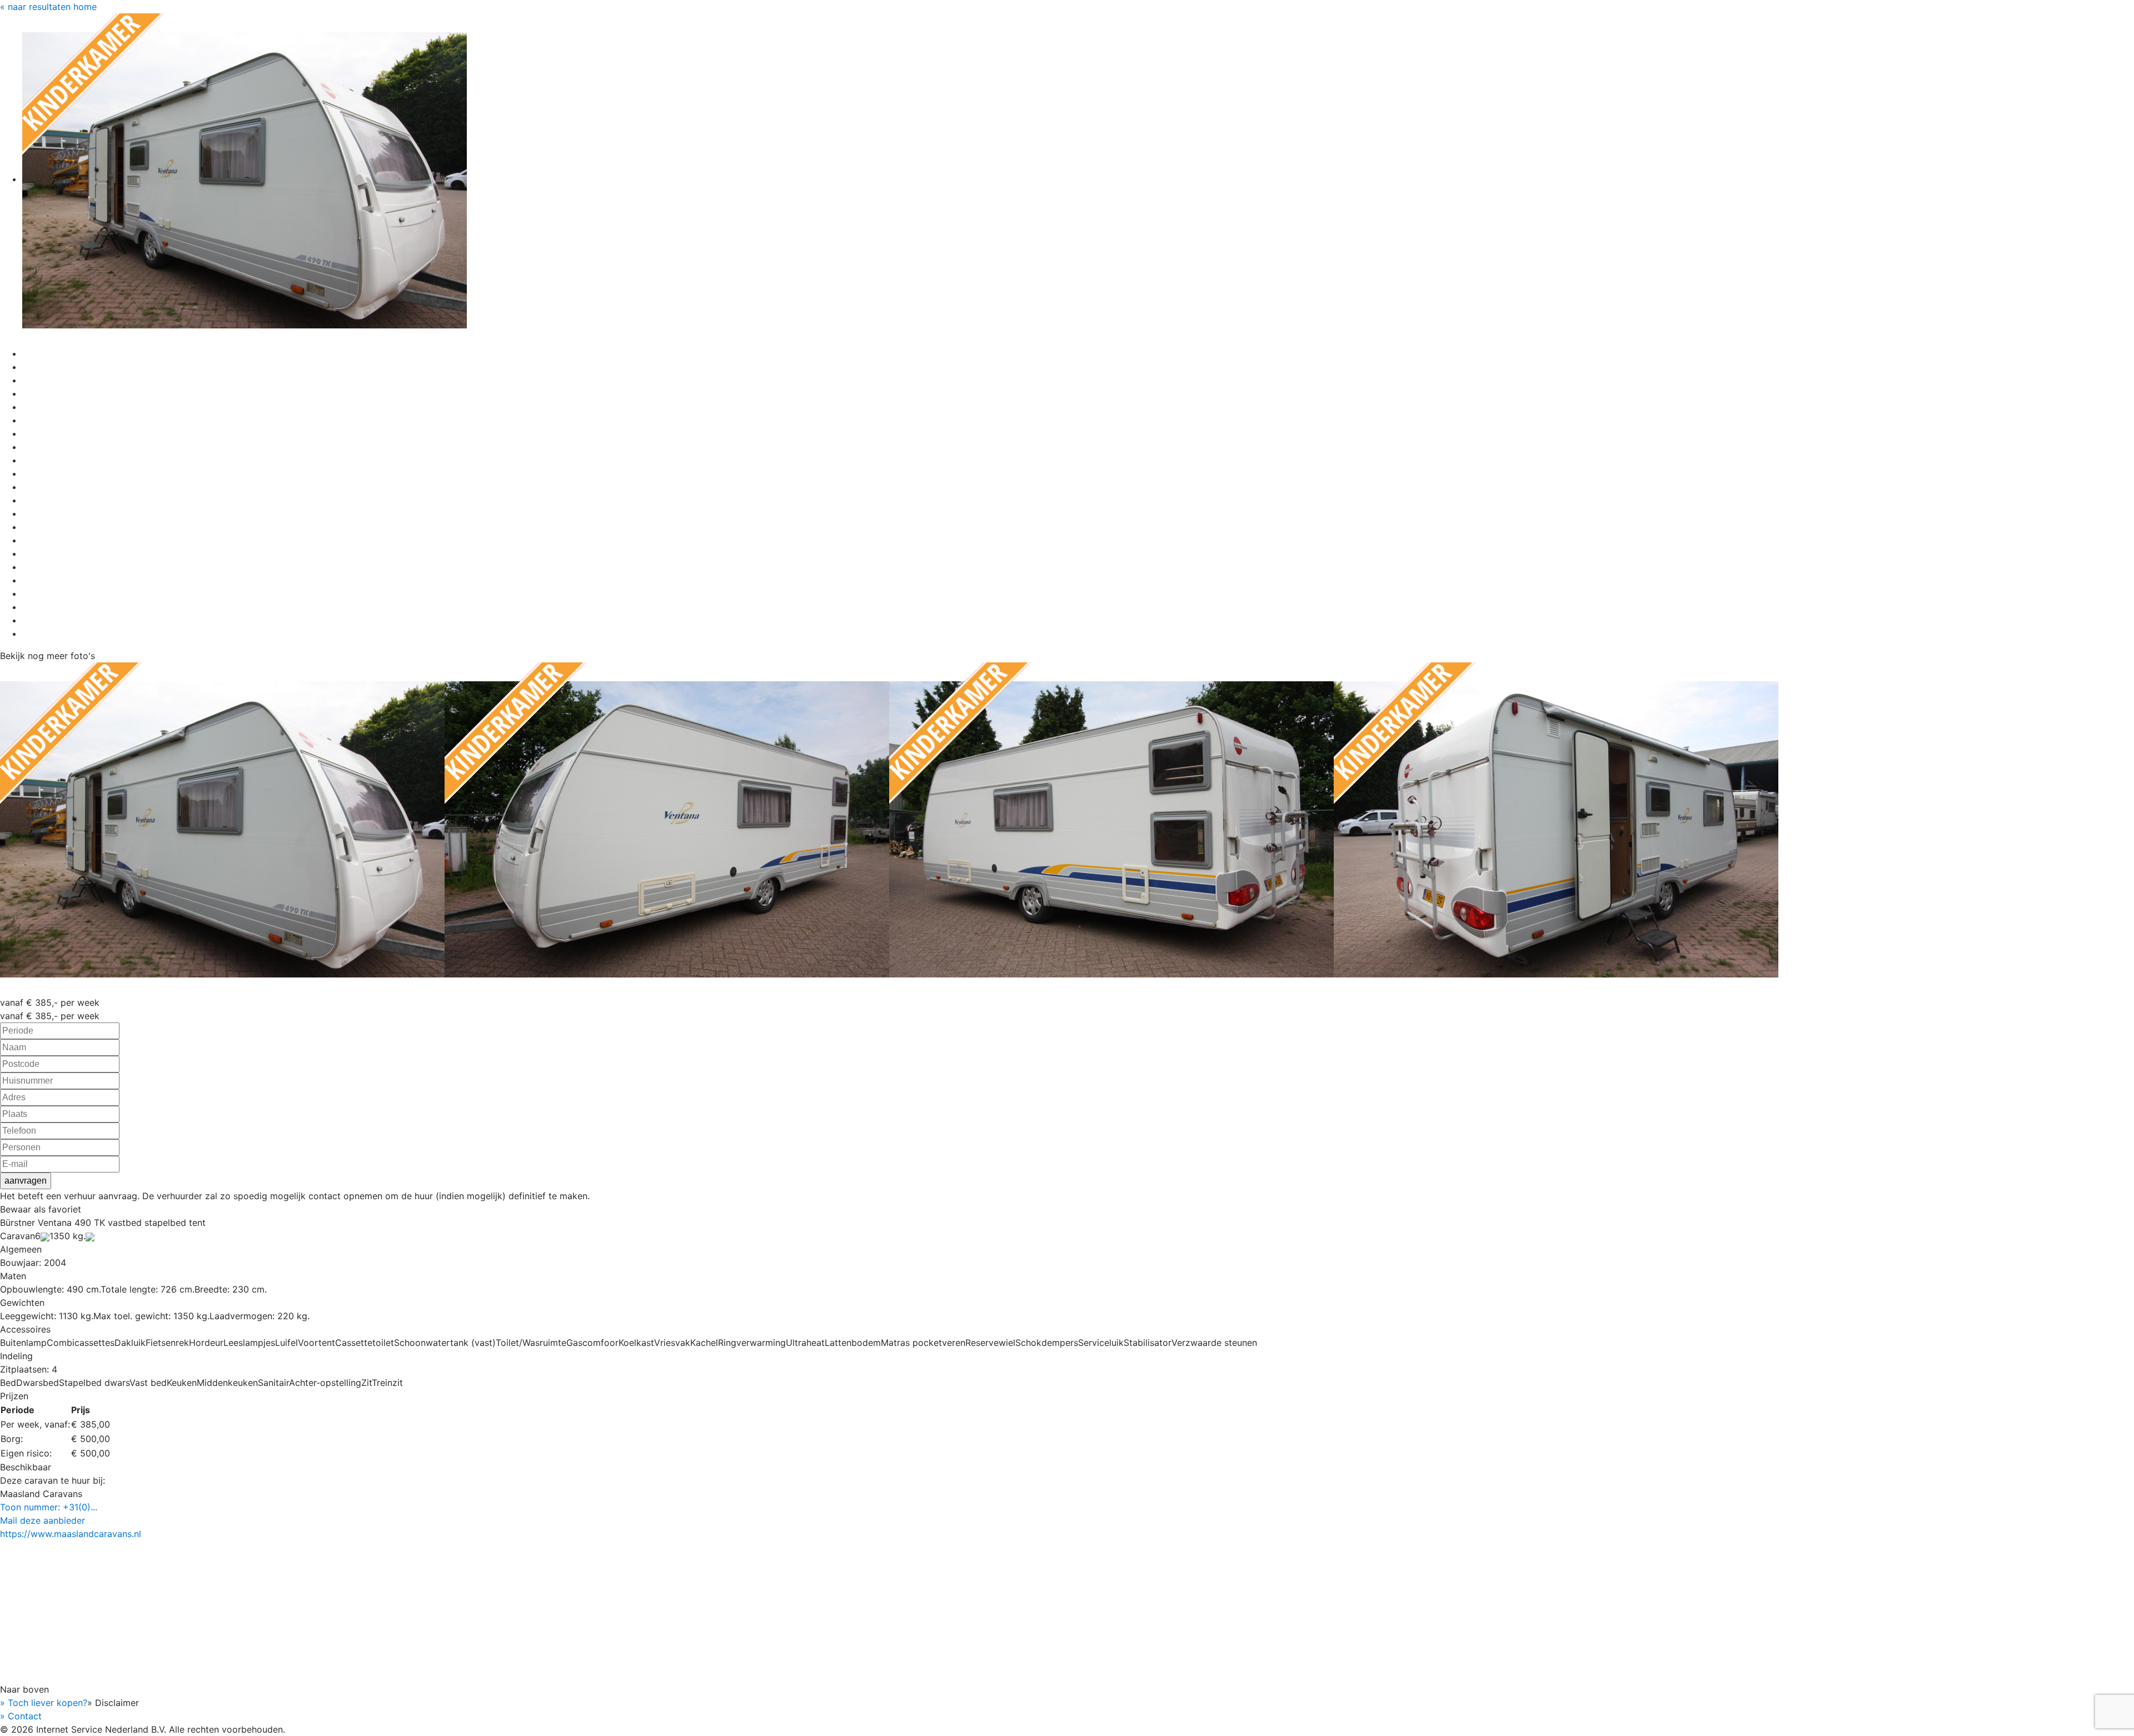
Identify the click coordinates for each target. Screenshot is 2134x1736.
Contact (21, 1716)
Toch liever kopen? (44, 1703)
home (85, 7)
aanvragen (26, 1181)
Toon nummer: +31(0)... (49, 1507)
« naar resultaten (35, 7)
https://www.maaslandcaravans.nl (71, 1534)
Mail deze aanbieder (43, 1520)
